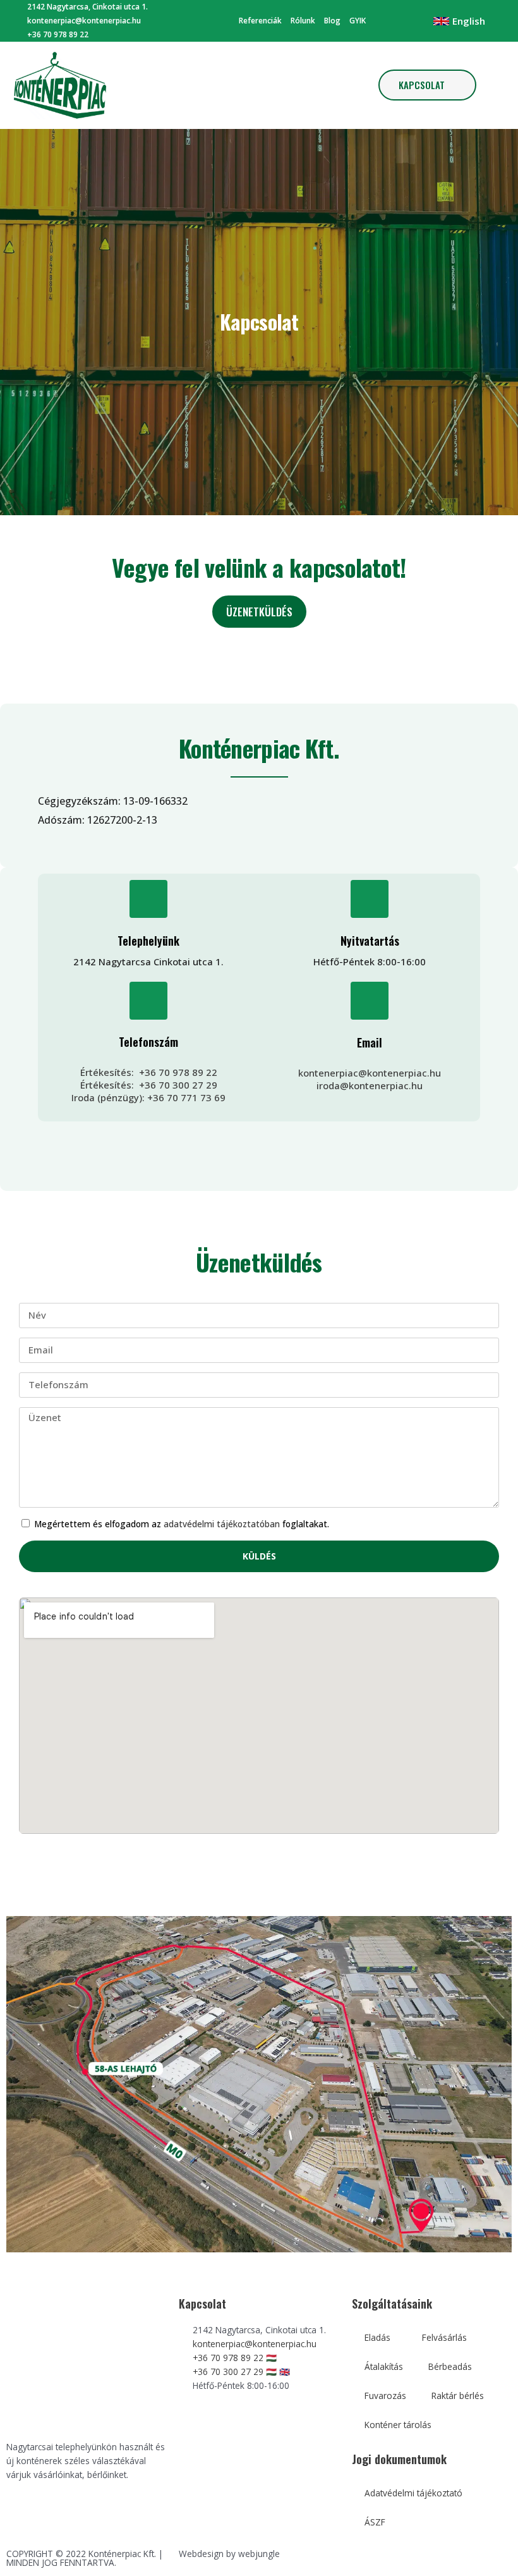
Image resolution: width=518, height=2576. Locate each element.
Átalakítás (384, 2366)
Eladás (377, 2337)
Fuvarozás (385, 2396)
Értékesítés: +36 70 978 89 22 (149, 1072)
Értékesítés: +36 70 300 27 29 (149, 1085)
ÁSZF (375, 2522)
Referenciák (260, 21)
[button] (256, 85)
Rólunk (303, 21)
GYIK (358, 21)
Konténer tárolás (398, 2425)
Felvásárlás (444, 2337)
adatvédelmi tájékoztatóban (222, 1524)
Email (370, 1042)
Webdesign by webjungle (229, 2554)
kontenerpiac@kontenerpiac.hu (370, 1073)
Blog (332, 21)
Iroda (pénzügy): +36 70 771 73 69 (148, 1097)
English (469, 21)
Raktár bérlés (458, 2396)
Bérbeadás (450, 2366)
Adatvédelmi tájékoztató (413, 2493)
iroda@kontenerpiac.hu (370, 1085)
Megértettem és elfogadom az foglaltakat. (182, 1524)
